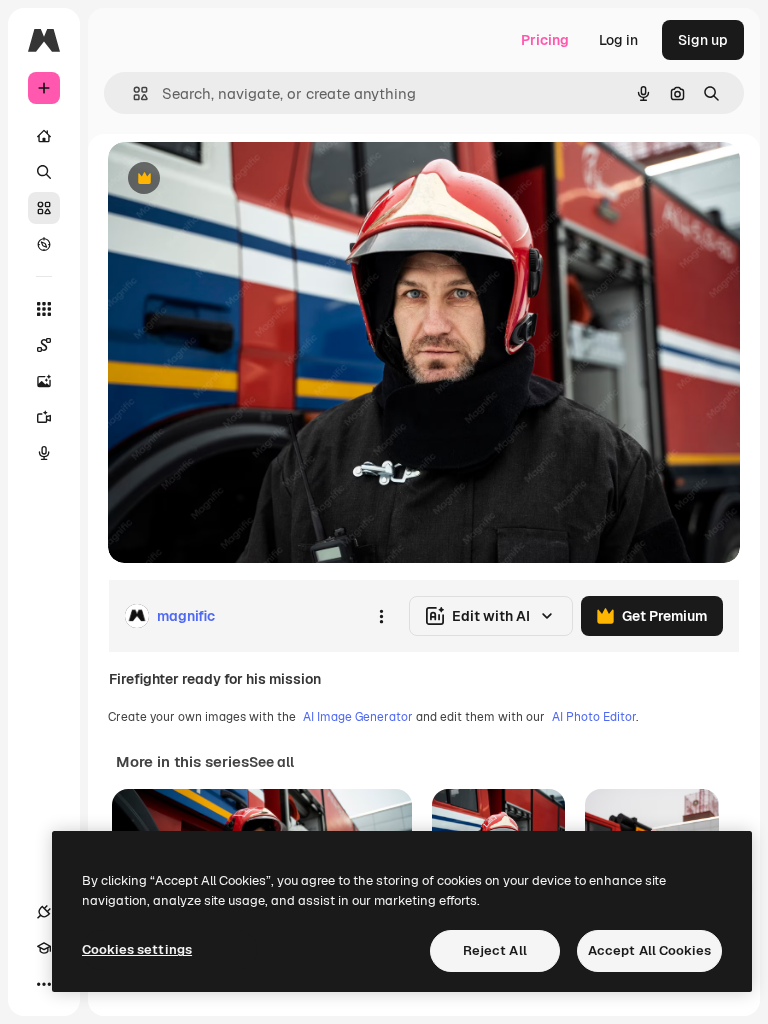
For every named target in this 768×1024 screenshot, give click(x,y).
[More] (44, 984)
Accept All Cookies (649, 950)
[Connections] (44, 912)
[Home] (44, 136)
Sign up (703, 40)
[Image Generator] (44, 381)
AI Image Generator (358, 717)
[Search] (44, 172)
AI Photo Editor (594, 717)
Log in (618, 40)
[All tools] (44, 309)
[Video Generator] (44, 417)
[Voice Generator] (44, 453)
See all (271, 762)
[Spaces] (44, 345)
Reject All (495, 950)
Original (236, 179)
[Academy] (44, 948)
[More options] (381, 616)
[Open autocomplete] (132, 93)
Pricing (545, 40)
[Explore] (44, 244)
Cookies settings (137, 949)
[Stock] (44, 208)
